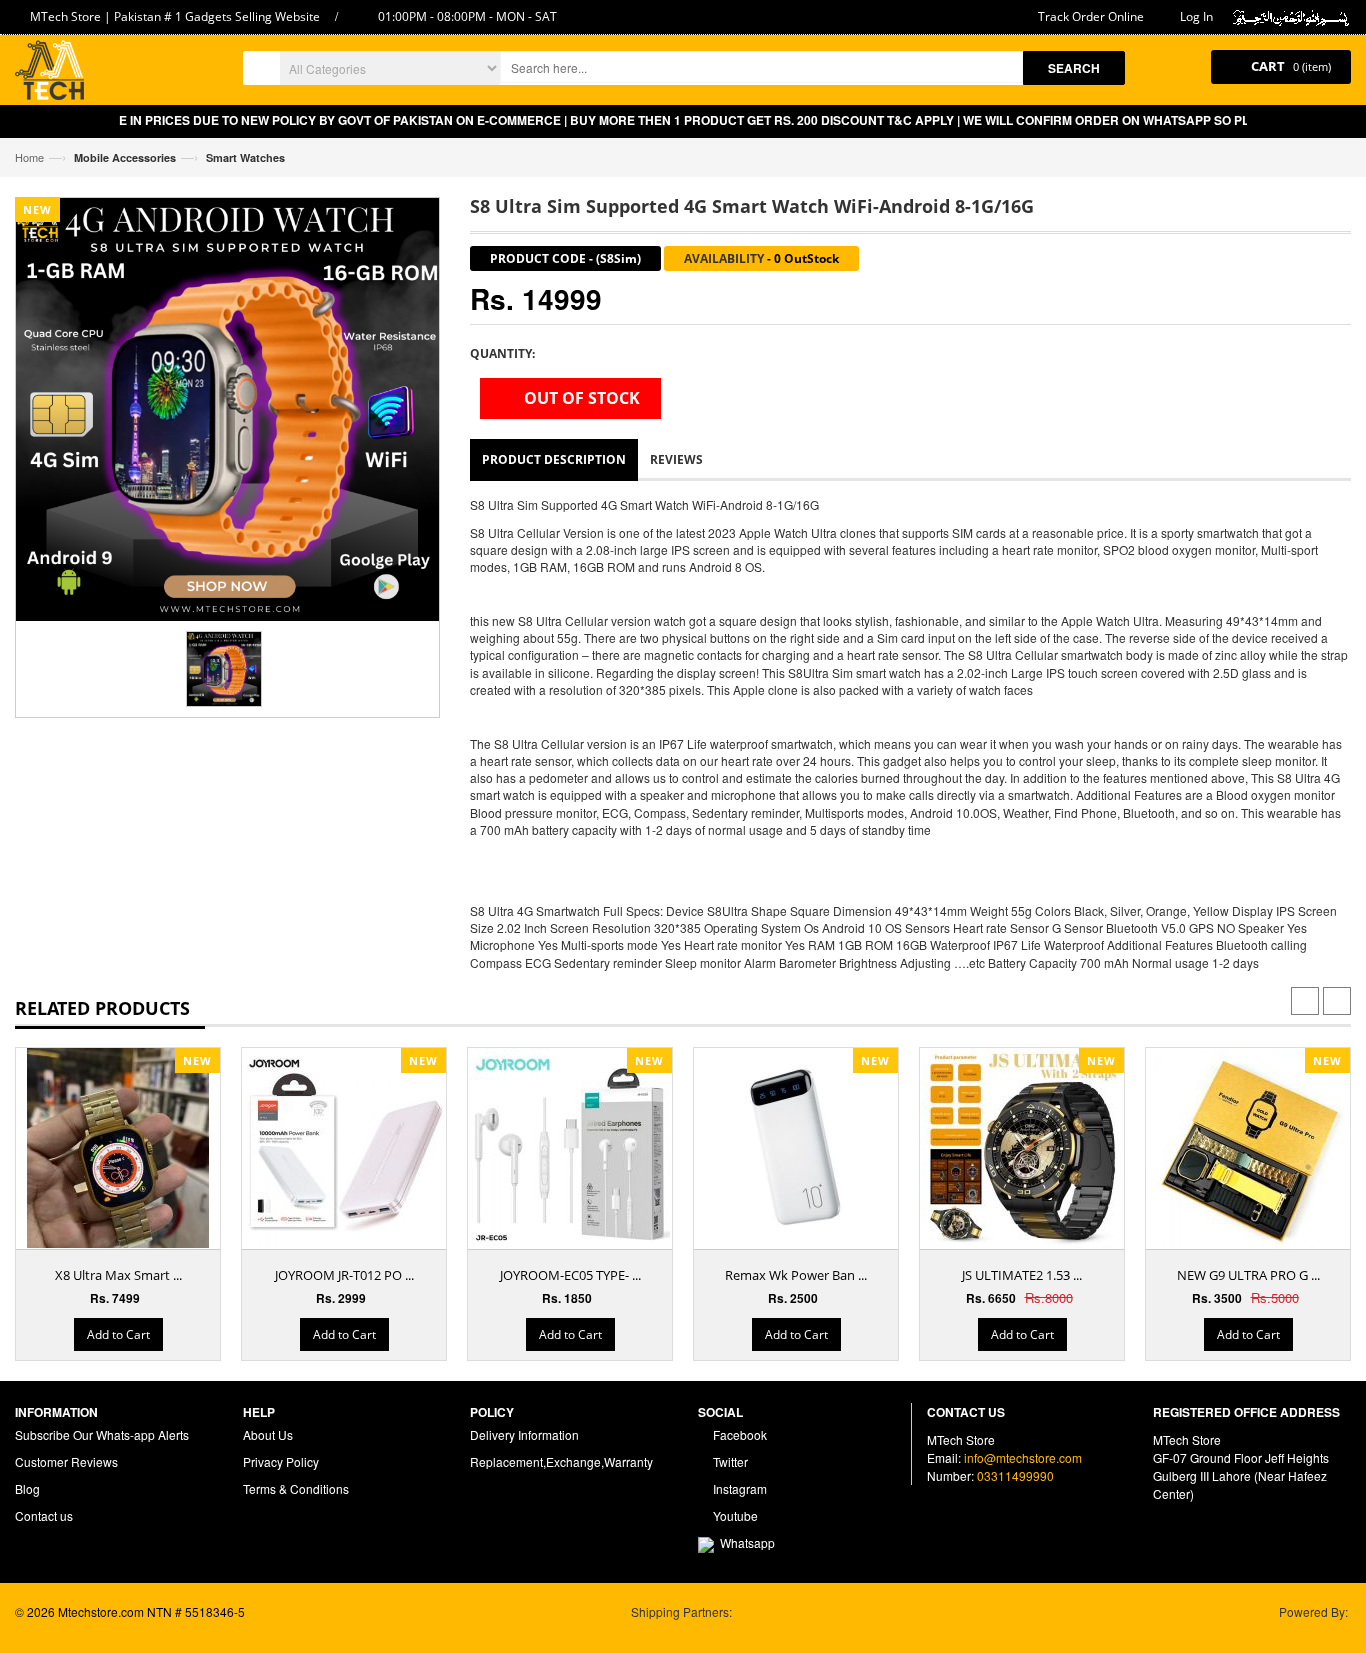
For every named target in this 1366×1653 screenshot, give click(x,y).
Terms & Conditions (296, 1488)
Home (29, 157)
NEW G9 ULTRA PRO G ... (1248, 1275)
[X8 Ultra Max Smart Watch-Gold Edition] (118, 1169)
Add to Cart (118, 1334)
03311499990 (1015, 1475)
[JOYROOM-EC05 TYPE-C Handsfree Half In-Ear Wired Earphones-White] (570, 1148)
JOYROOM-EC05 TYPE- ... (570, 1275)
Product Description (554, 459)
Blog (27, 1488)
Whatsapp (744, 1542)
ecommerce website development (106, 1628)
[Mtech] (49, 72)
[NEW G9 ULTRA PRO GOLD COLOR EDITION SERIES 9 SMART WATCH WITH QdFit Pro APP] (1248, 1148)
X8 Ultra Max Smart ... (118, 1275)
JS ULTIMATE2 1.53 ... (1022, 1275)
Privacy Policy (281, 1461)
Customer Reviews (66, 1461)
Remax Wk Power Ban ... (796, 1275)
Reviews (676, 459)
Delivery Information (524, 1434)
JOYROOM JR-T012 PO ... (344, 1275)
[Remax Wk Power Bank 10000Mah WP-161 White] (796, 1148)
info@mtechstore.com (1023, 1457)
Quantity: (502, 353)
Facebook (738, 1434)
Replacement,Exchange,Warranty (561, 1461)
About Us (268, 1434)
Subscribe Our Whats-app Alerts (102, 1434)
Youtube (734, 1515)
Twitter (729, 1461)
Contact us (44, 1515)
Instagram (738, 1488)
